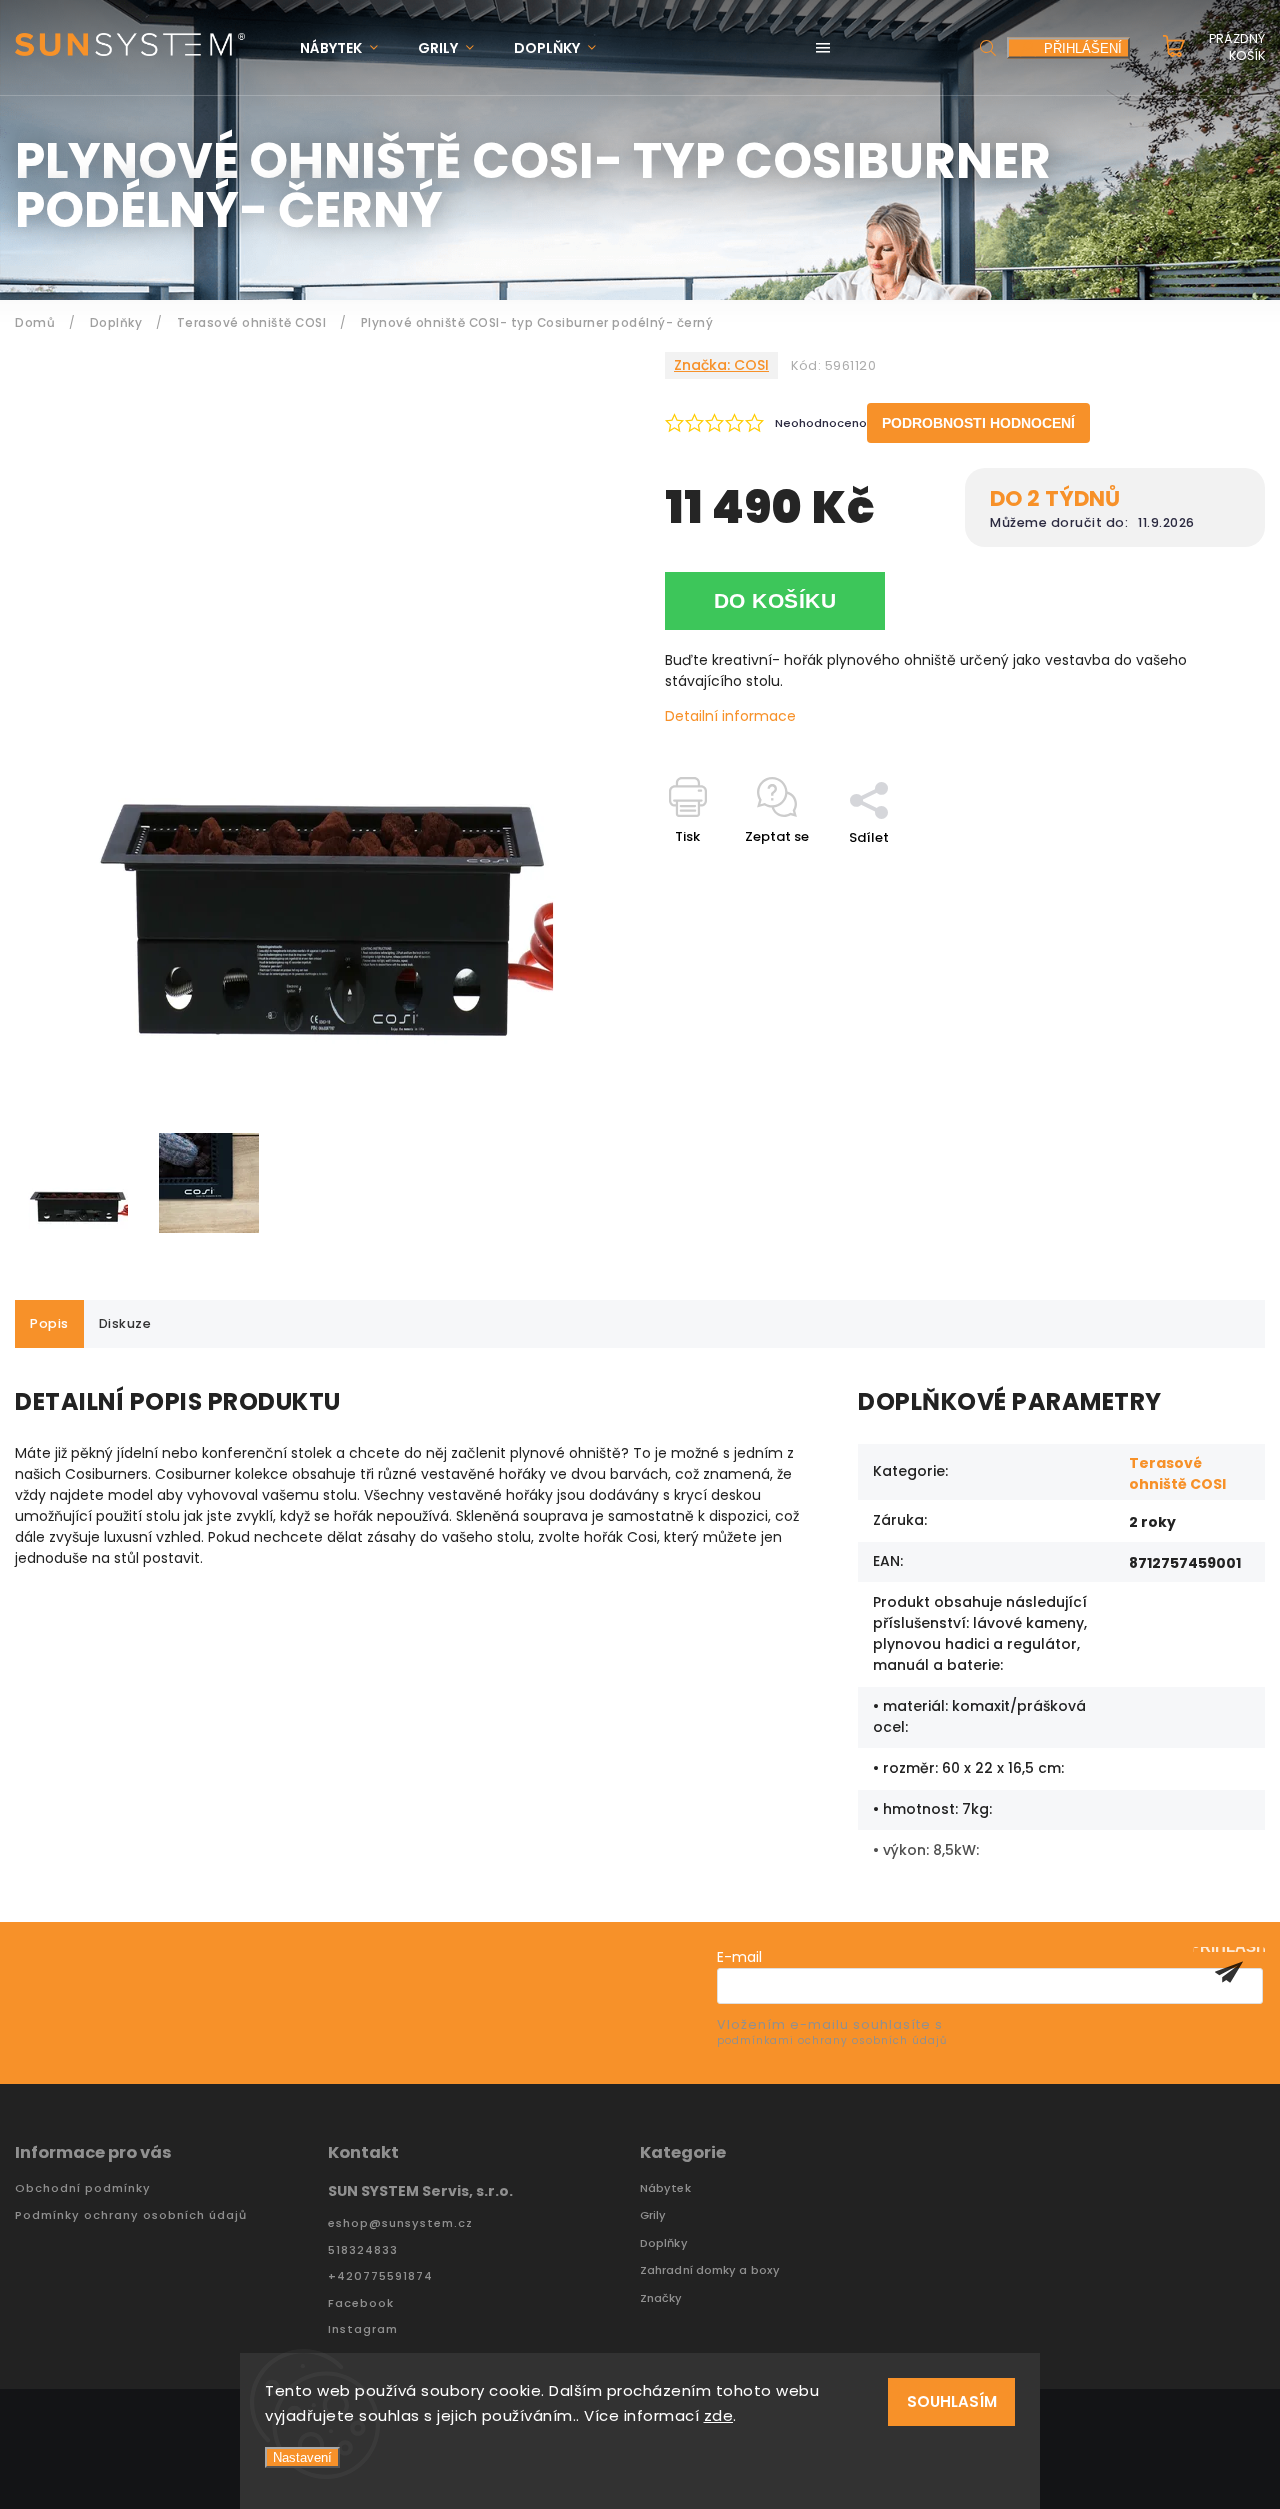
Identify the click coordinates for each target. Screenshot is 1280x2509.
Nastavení (302, 2457)
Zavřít (1199, 872)
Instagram (363, 2329)
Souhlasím (952, 2401)
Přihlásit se (1229, 1972)
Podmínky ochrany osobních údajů (131, 2215)
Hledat (988, 47)
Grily (653, 2215)
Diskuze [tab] (125, 1323)
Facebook (361, 2303)
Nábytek (665, 2188)
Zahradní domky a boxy (710, 2270)
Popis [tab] (49, 1323)
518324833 (363, 2250)
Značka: (721, 365)
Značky (661, 2298)
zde (719, 2415)
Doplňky (664, 2243)
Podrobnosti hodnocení (978, 423)
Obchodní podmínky (83, 2188)
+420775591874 (380, 2276)
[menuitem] (349, 48)
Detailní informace (730, 716)
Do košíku (775, 600)
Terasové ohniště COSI (1177, 1473)
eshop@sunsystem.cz (400, 2223)
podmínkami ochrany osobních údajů (832, 2040)
